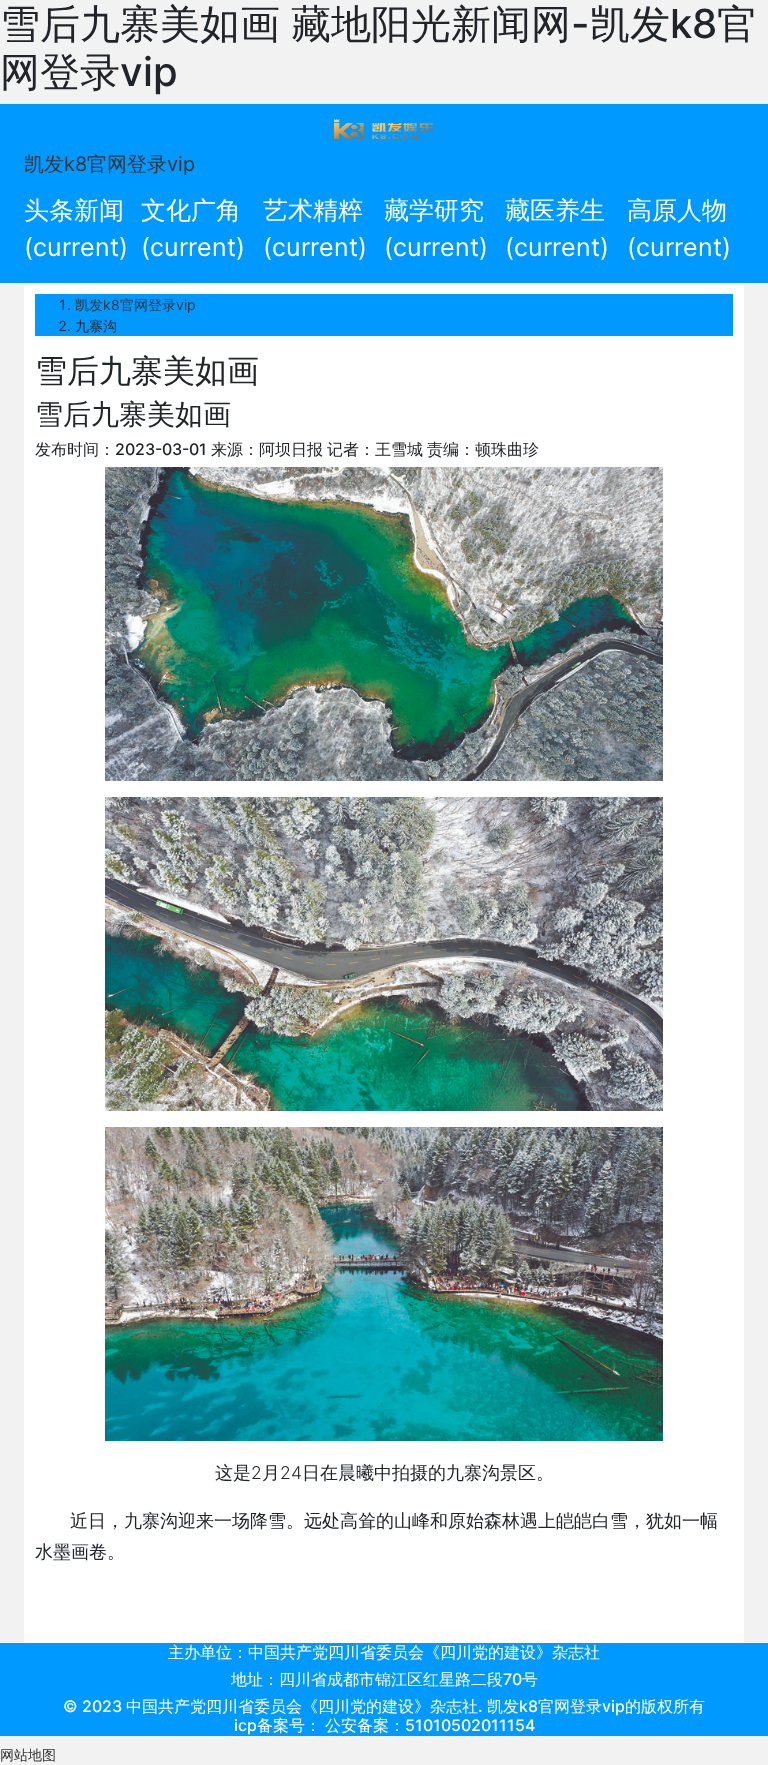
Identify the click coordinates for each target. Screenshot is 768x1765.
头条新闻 (76, 229)
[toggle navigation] (384, 128)
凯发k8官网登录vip (109, 164)
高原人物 (679, 229)
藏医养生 (557, 229)
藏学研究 (436, 229)
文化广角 (193, 229)
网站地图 (28, 1754)
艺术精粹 (315, 229)
